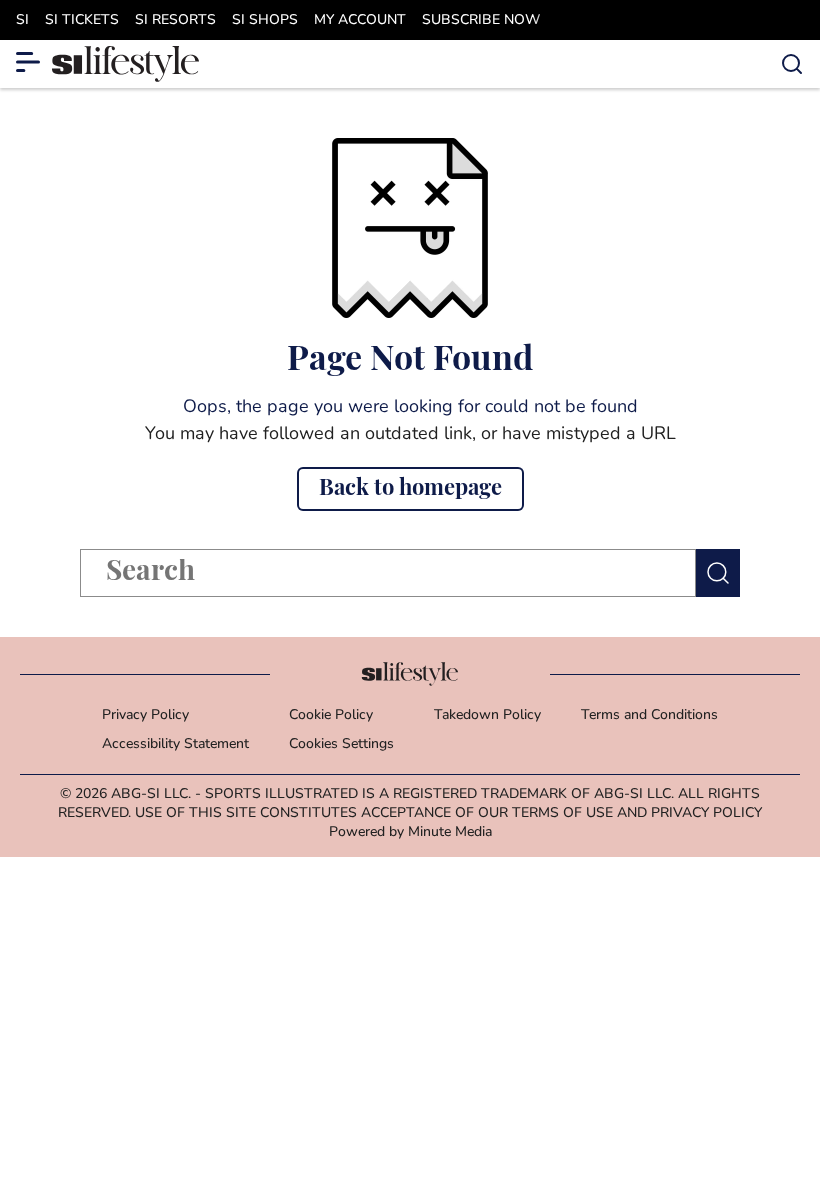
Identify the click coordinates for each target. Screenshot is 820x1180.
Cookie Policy (331, 715)
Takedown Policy (487, 715)
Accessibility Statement (175, 744)
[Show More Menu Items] (28, 62)
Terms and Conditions (649, 715)
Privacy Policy (145, 715)
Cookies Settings (341, 744)
